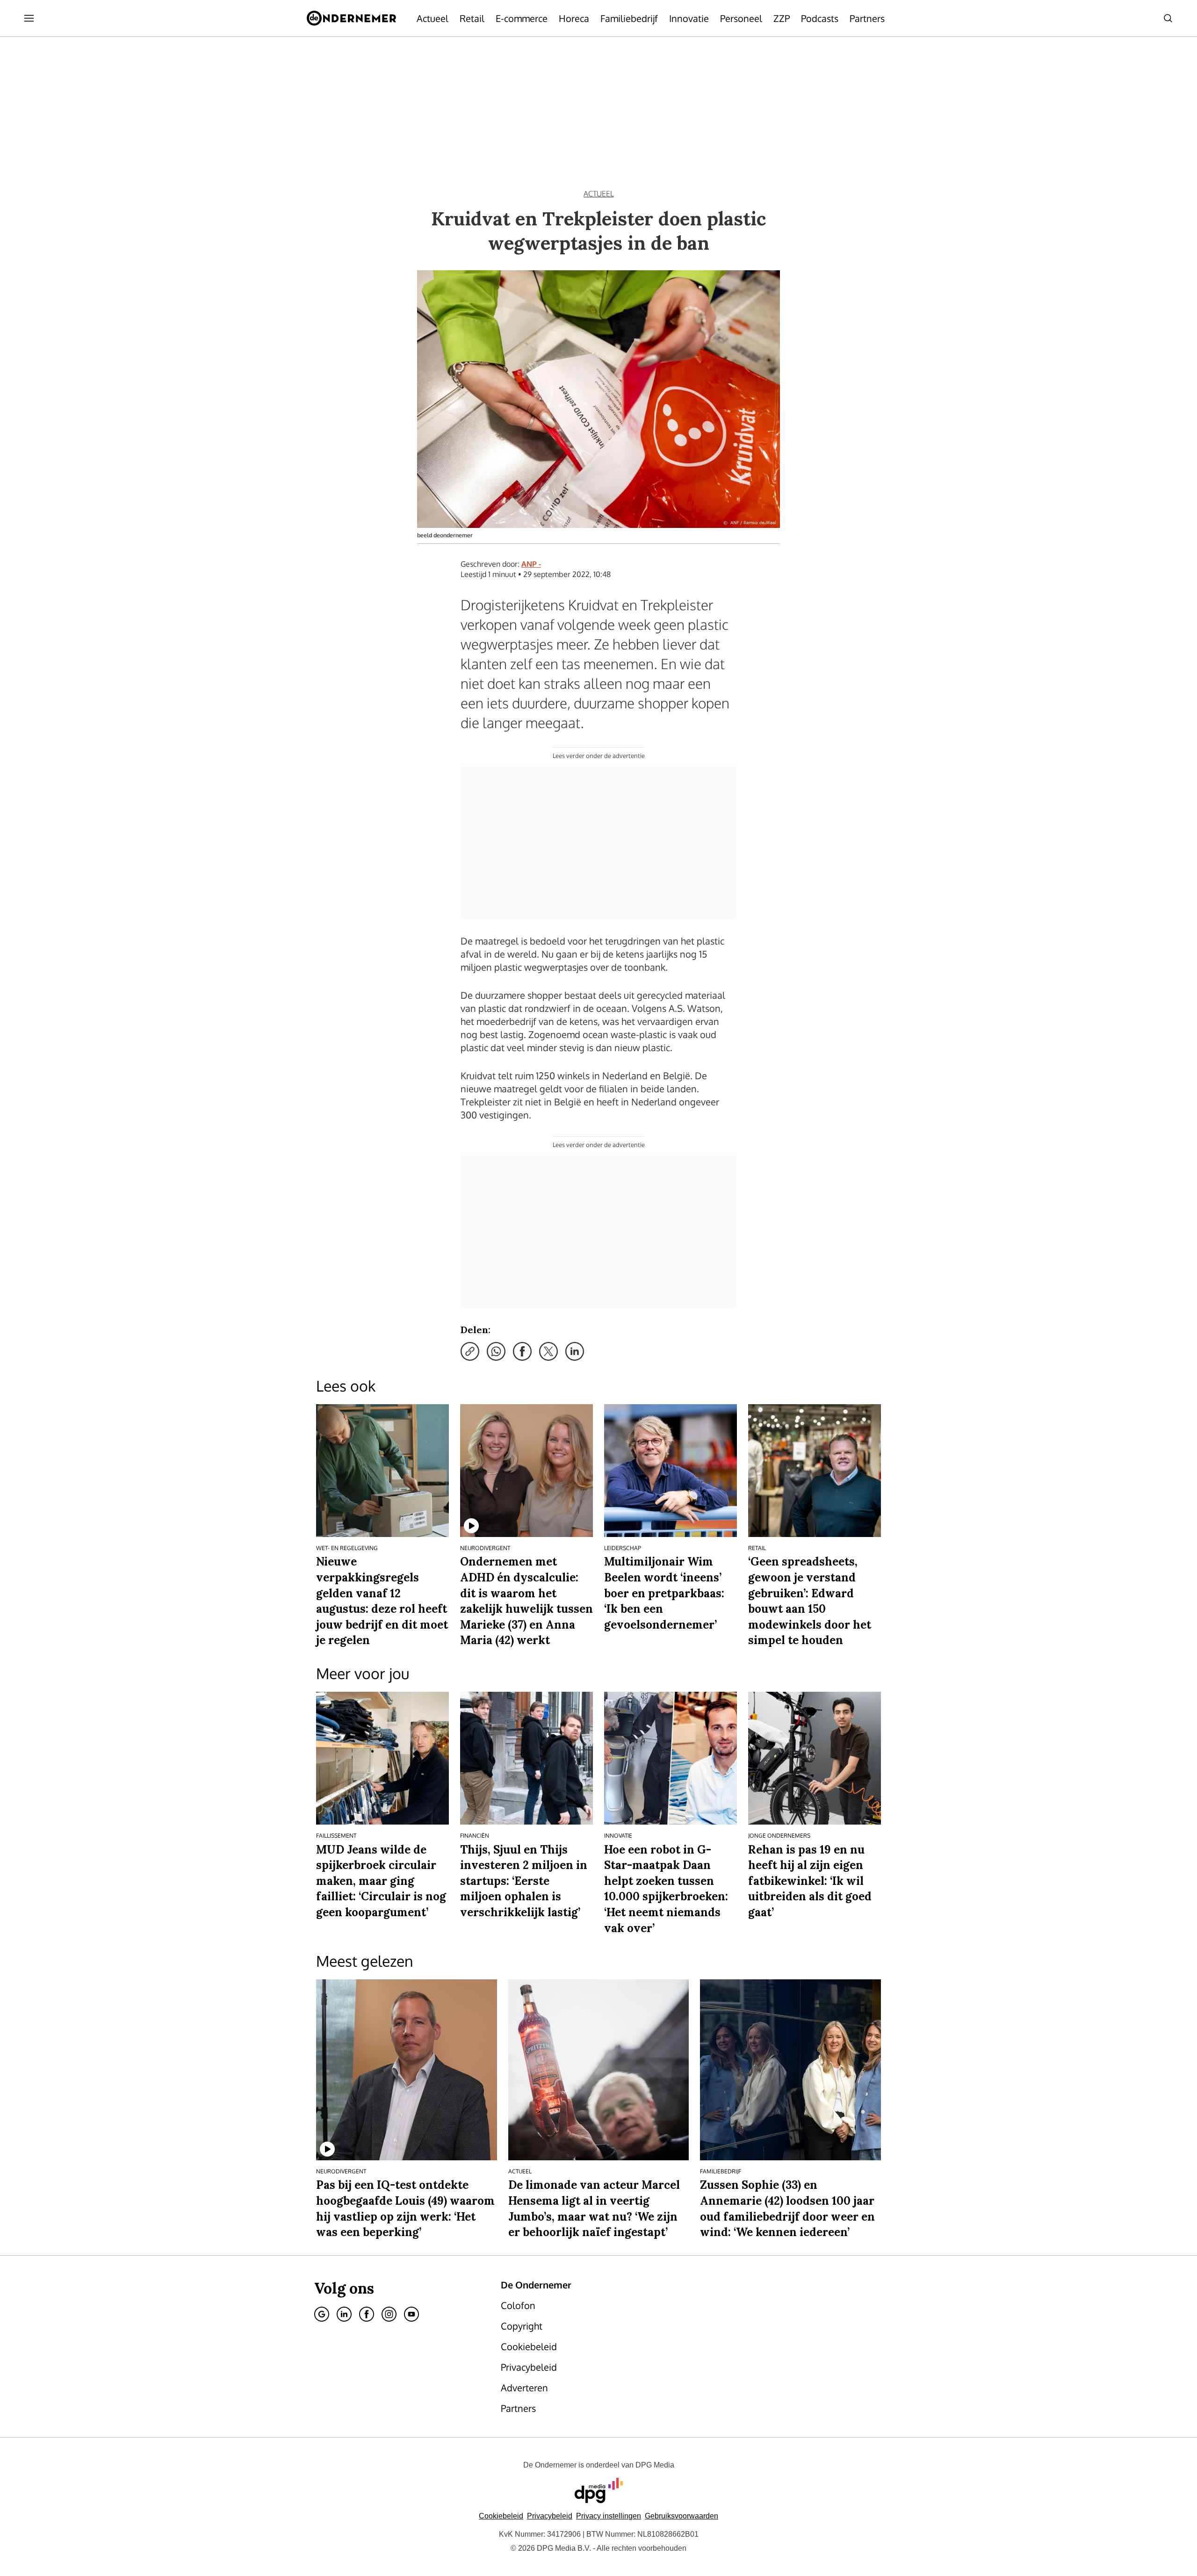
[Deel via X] (548, 1351)
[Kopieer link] (470, 1351)
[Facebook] (367, 2314)
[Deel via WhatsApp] (496, 1351)
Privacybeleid (550, 2516)
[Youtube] (411, 2314)
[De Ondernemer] (351, 18)
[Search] (1168, 18)
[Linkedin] (344, 2314)
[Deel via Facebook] (522, 1351)
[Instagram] (389, 2314)
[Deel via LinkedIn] (575, 1351)
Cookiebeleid (501, 2516)
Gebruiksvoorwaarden (681, 2516)
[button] (609, 2516)
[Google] (322, 2314)
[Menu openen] (29, 18)
